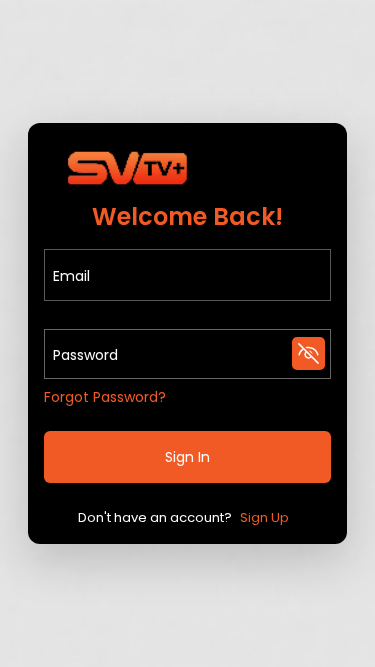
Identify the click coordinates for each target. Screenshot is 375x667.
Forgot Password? (105, 397)
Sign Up (264, 517)
